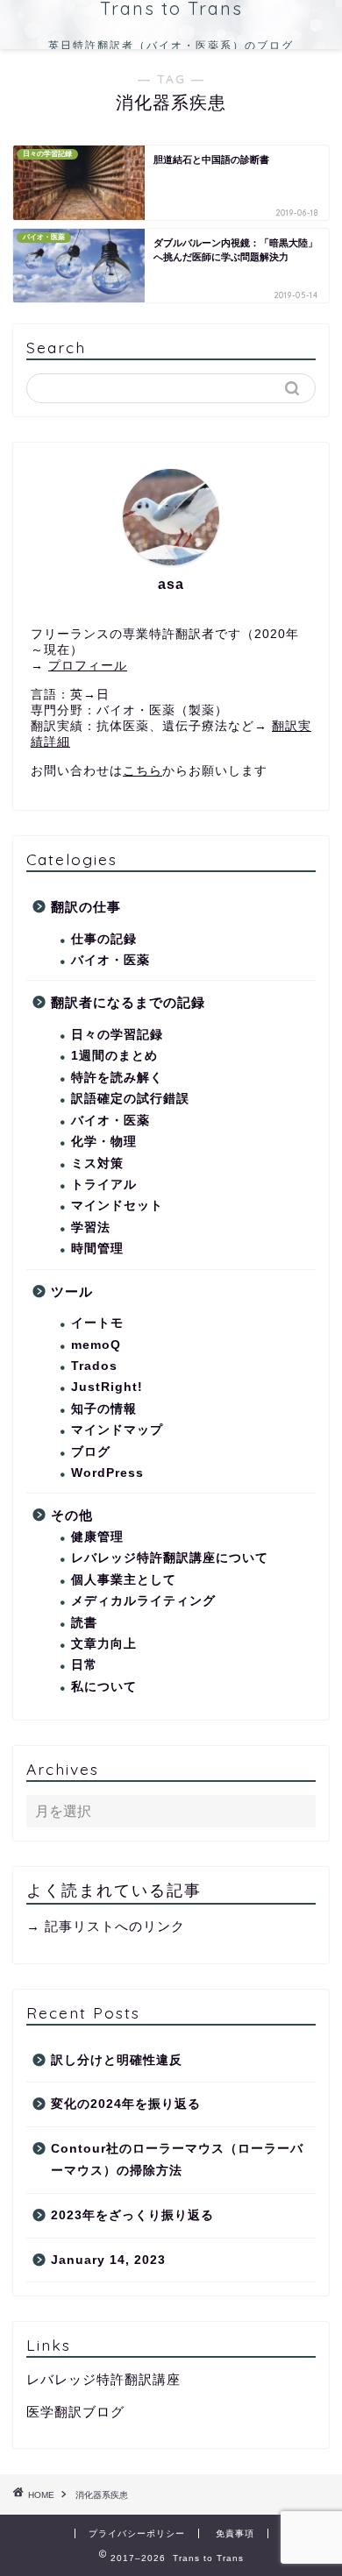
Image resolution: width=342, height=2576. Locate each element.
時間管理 (97, 1249)
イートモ (97, 1323)
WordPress (107, 1473)
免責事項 (235, 2533)
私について (104, 1687)
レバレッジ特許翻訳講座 (103, 2379)
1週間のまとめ (114, 1056)
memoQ (96, 1345)
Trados (94, 1366)
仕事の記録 (104, 939)
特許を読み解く (117, 1078)
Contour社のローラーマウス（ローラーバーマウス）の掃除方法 (177, 2160)
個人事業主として (124, 1580)
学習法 (91, 1228)
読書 (84, 1623)
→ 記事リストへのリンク (106, 1926)
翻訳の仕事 (86, 907)
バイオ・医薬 (110, 960)
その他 (72, 1515)
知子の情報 (104, 1409)
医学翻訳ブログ (75, 2412)
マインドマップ (117, 1430)
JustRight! (107, 1387)
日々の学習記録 (117, 1035)
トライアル (104, 1185)
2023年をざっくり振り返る (132, 2215)
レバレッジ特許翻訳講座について (170, 1558)
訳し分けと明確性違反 (117, 2060)
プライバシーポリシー (137, 2533)
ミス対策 (97, 1164)
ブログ (91, 1452)
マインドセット (117, 1206)
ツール (72, 1292)
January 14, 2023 (108, 2260)
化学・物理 (104, 1142)
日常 (84, 1665)
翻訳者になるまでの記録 (128, 1002)
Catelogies (72, 859)
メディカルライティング (143, 1601)
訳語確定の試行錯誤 (130, 1099)
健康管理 (97, 1537)
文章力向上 (104, 1644)
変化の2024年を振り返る (126, 2104)
